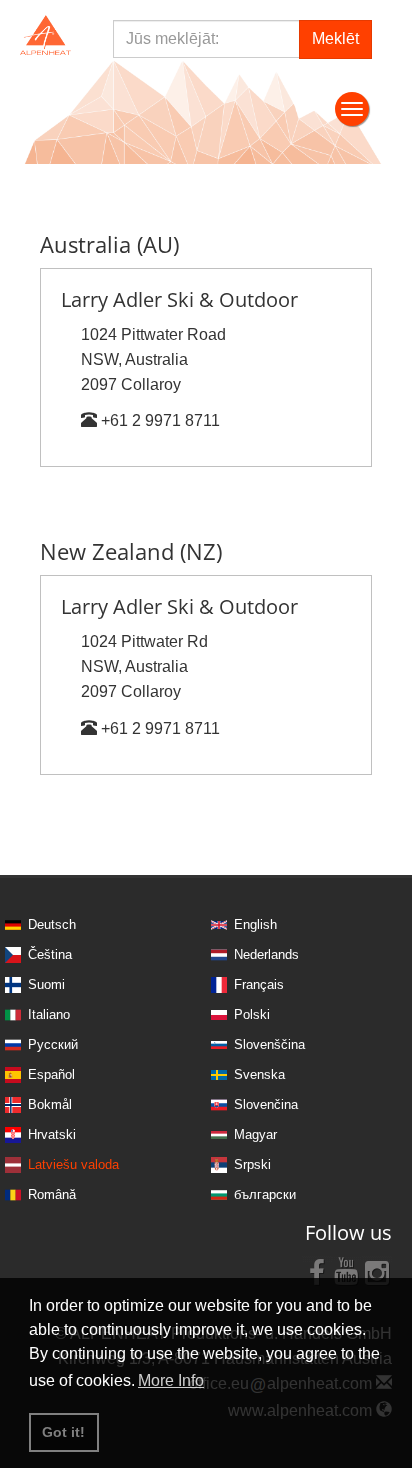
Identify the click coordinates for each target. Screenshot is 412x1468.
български (265, 1194)
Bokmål (50, 1104)
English (255, 924)
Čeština (50, 954)
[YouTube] (347, 1271)
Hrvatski (52, 1134)
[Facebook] (317, 1271)
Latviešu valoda (73, 1164)
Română (52, 1194)
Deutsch (52, 924)
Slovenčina (266, 1104)
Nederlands (266, 954)
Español (51, 1074)
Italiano (49, 1014)
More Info (171, 1380)
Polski (252, 1014)
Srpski (252, 1164)
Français (259, 984)
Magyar (255, 1134)
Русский (53, 1044)
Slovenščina (269, 1044)
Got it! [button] (63, 1432)
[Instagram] (377, 1271)
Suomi (46, 984)
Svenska (259, 1074)
